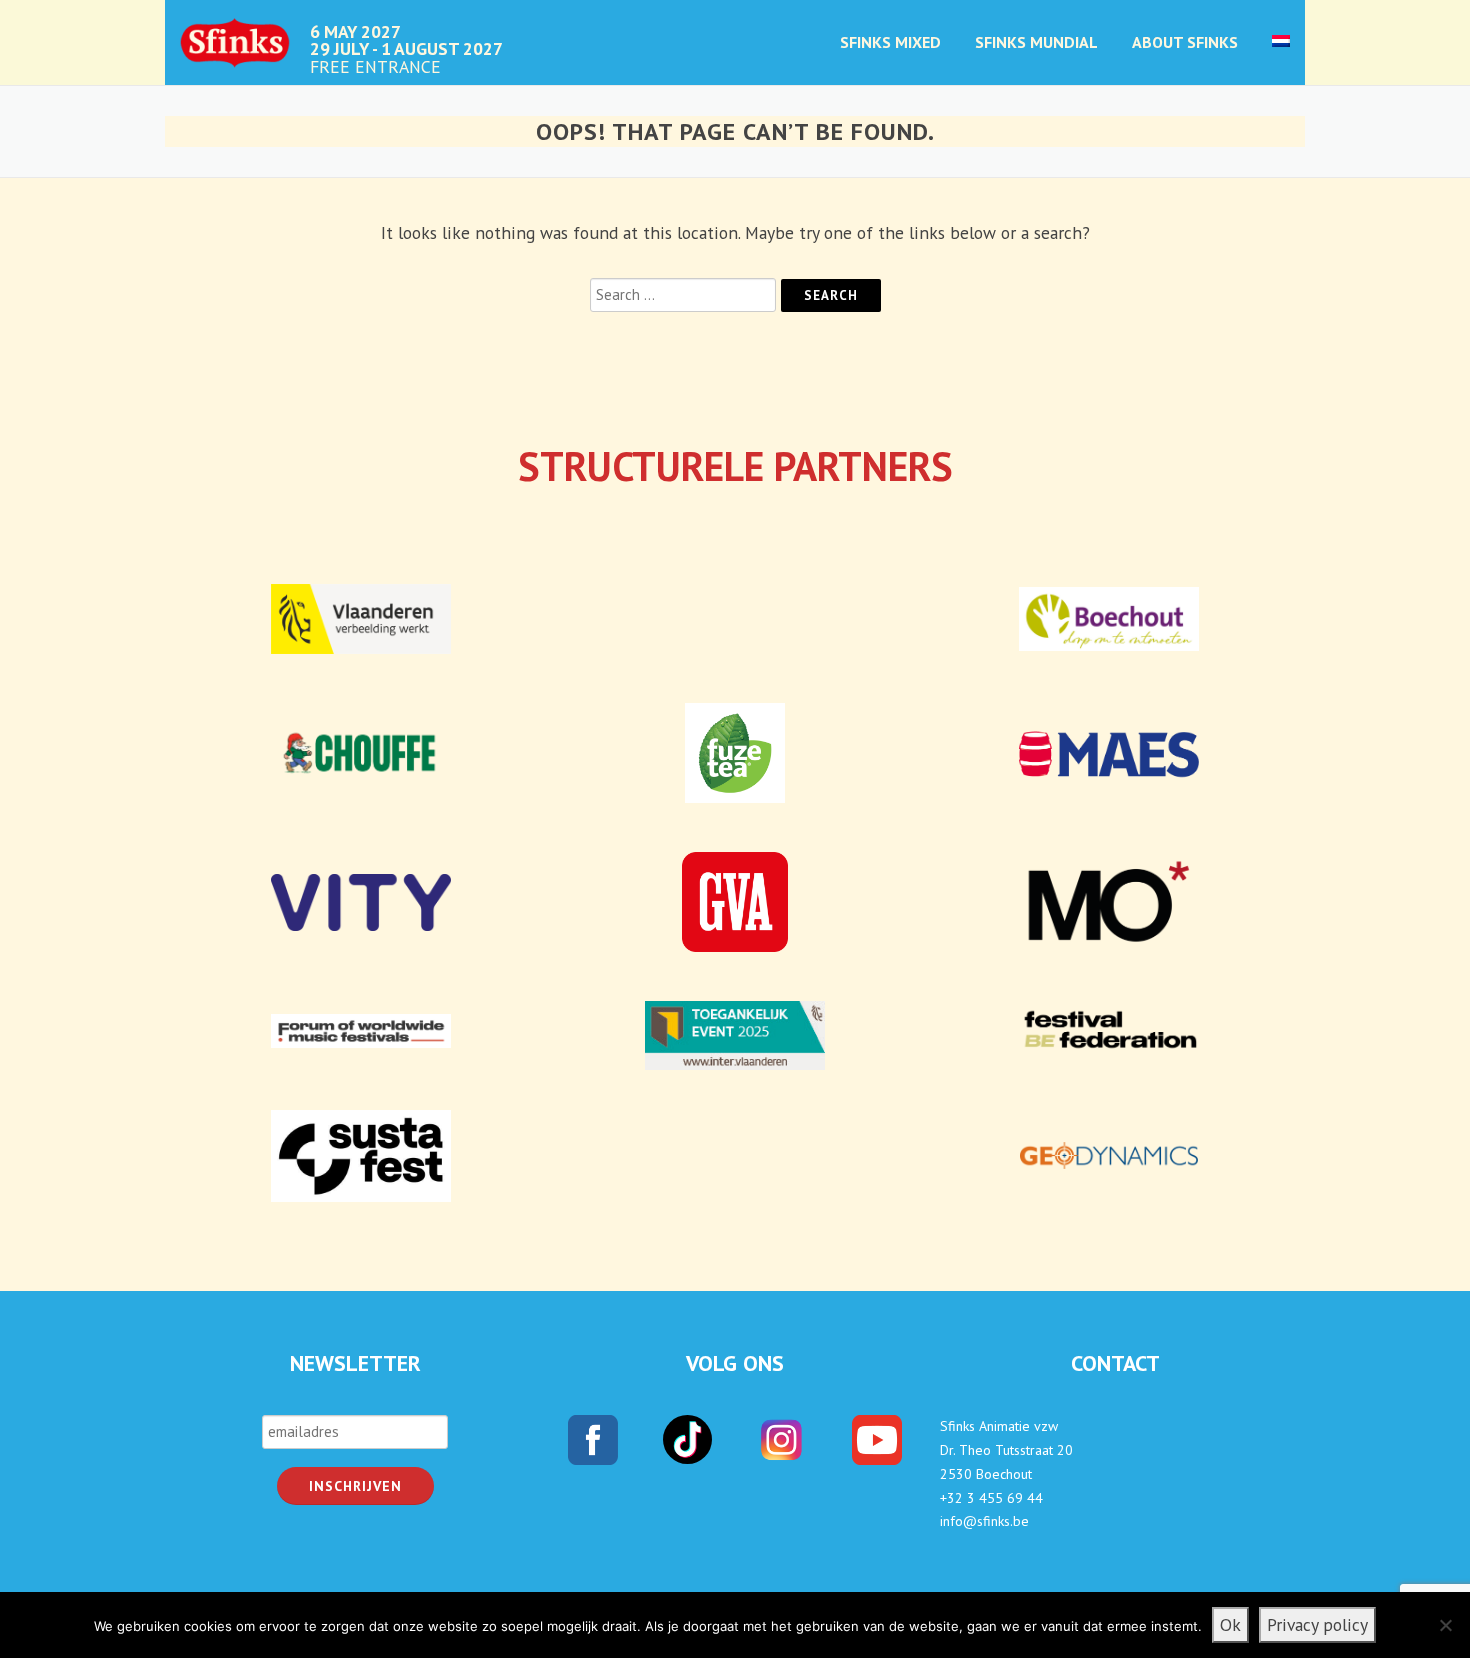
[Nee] (1445, 1625)
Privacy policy (1317, 1624)
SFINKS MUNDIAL (1036, 42)
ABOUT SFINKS (1185, 42)
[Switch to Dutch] (1272, 23)
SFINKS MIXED (890, 42)
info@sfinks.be (984, 1521)
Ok (1230, 1624)
